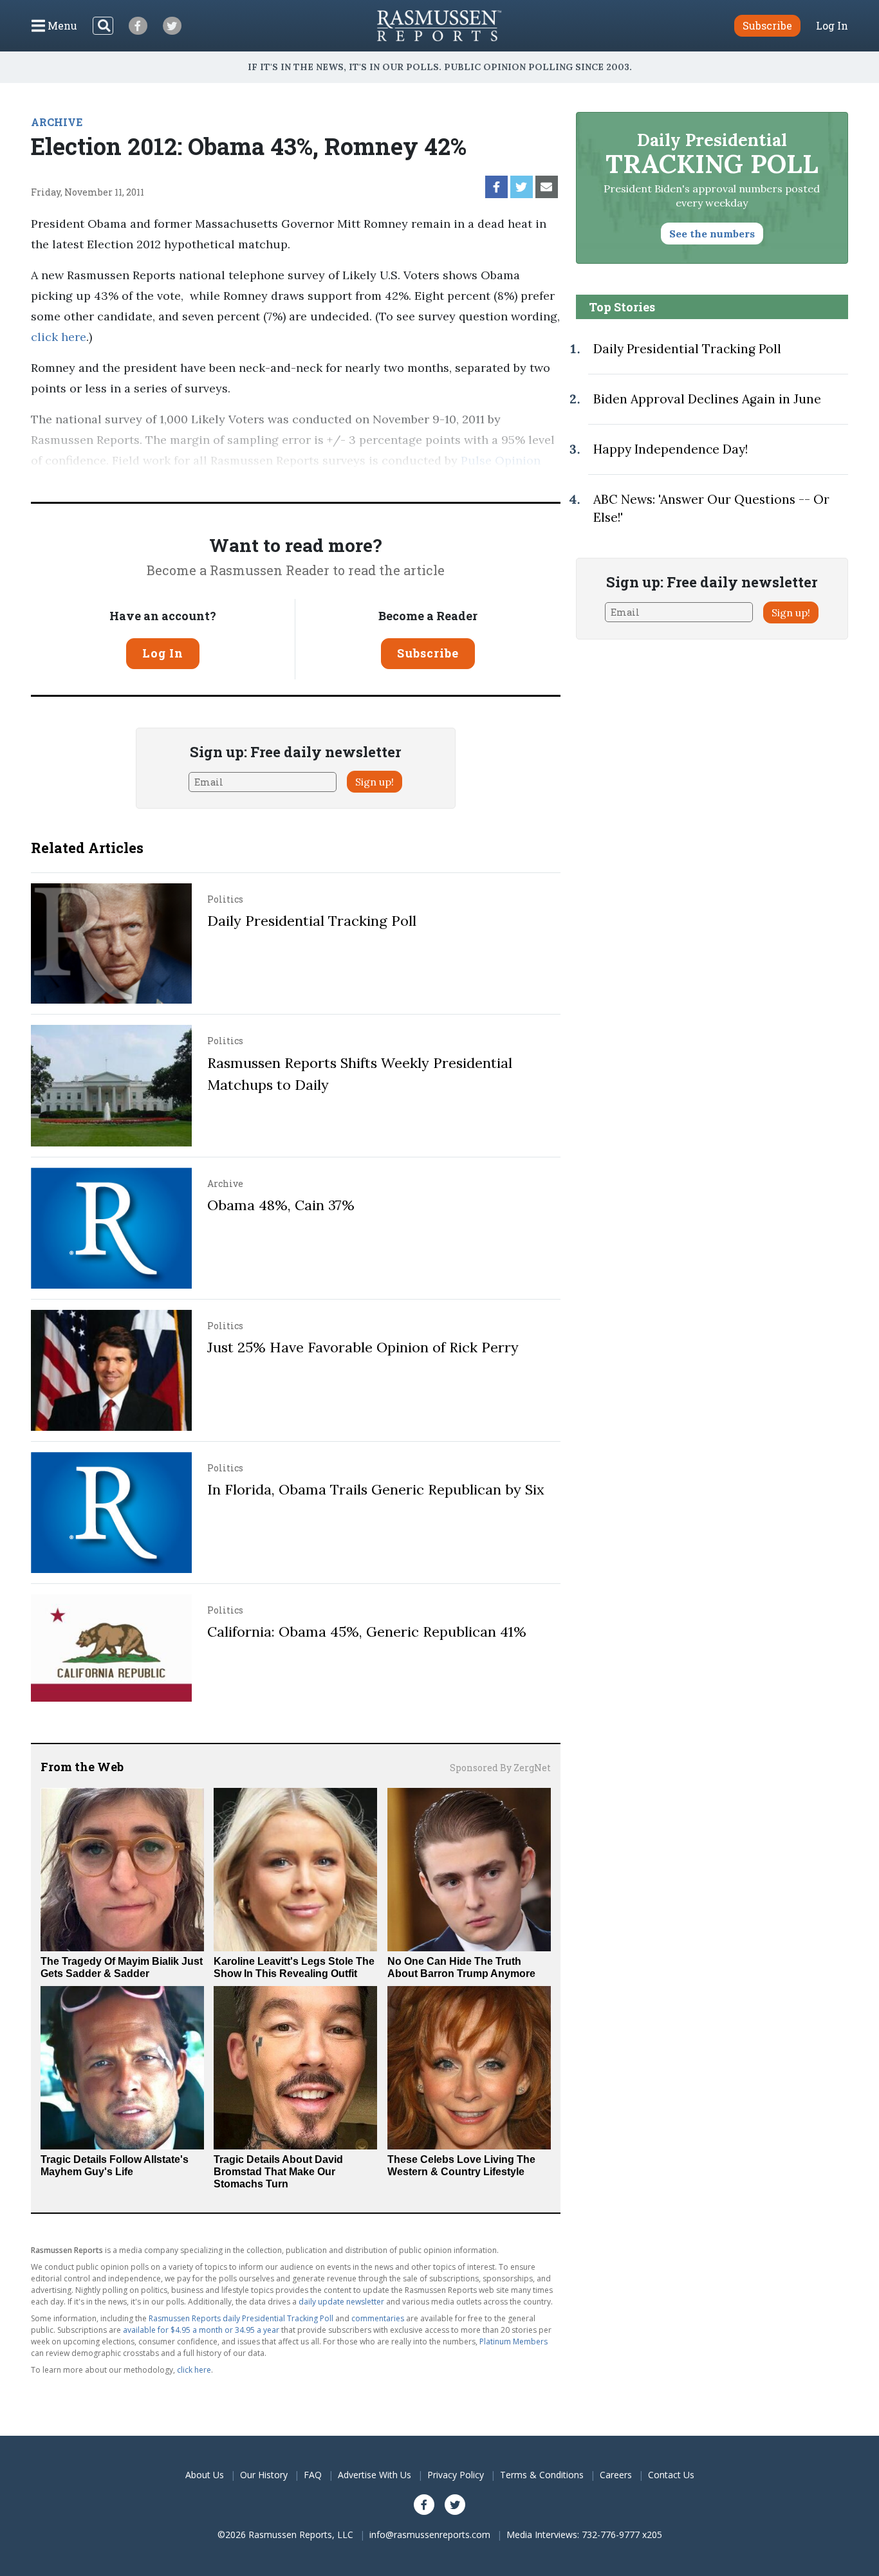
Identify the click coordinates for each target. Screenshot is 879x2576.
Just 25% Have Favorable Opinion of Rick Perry (363, 1347)
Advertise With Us (375, 2475)
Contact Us (671, 2475)
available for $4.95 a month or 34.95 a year (201, 2330)
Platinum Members (514, 2341)
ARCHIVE (57, 122)
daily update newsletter (341, 2302)
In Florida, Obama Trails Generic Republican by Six (376, 1489)
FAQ (313, 2475)
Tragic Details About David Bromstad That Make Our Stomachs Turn (278, 2172)
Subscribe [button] (767, 25)
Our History (264, 2475)
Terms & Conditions (542, 2475)
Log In (832, 26)
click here (59, 337)
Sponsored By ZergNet (500, 1768)
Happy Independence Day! (671, 449)
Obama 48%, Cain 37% (281, 1205)
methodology (176, 481)
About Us (205, 2475)
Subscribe (428, 653)
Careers (616, 2475)
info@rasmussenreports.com (430, 2535)
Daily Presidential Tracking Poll (312, 921)
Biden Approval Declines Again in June (707, 399)
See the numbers (712, 234)
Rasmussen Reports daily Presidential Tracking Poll (241, 2318)
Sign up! (375, 782)
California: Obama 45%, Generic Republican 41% (367, 1632)
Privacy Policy (456, 2475)
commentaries (378, 2318)
